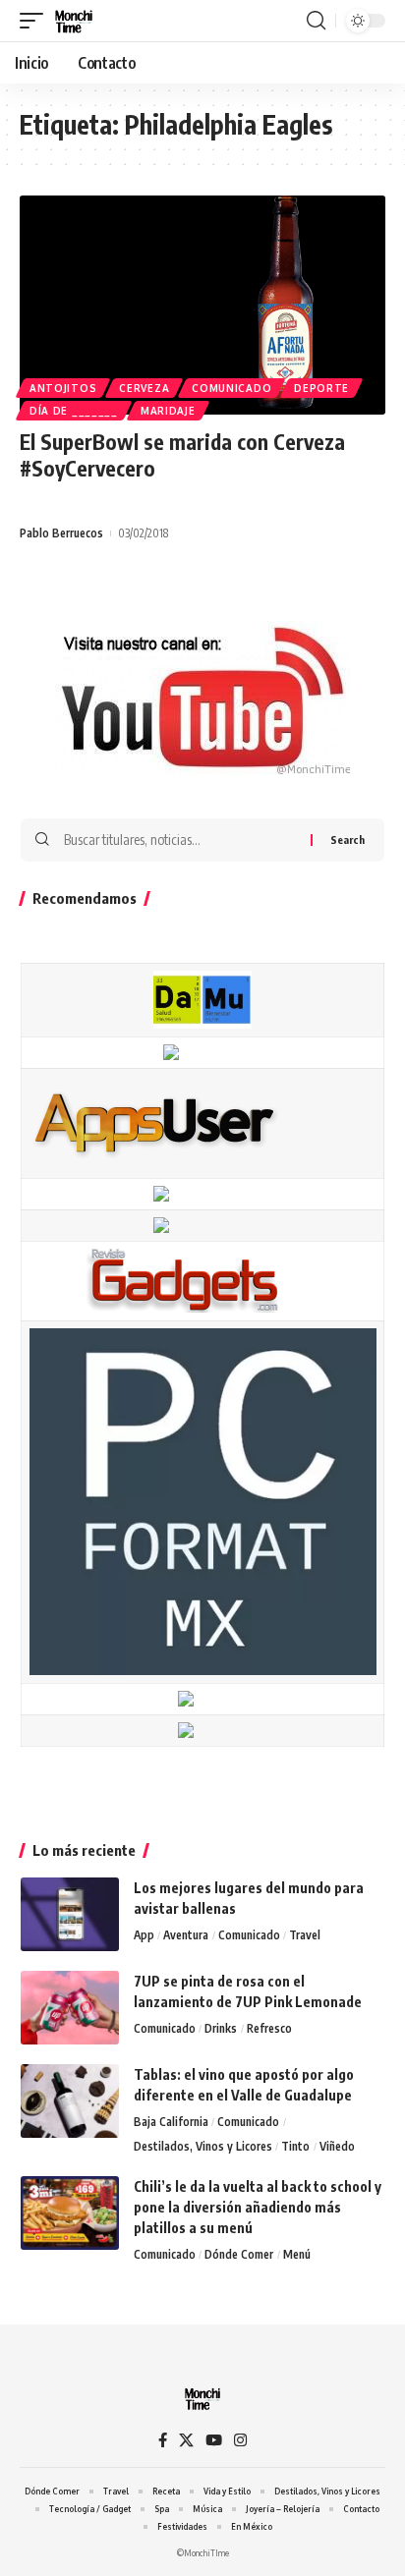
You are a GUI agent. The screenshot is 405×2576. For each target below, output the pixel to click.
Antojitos (63, 388)
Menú (297, 2254)
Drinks (221, 2028)
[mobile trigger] (36, 21)
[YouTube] (214, 2440)
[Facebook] (163, 2440)
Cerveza (144, 388)
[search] (316, 21)
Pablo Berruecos (61, 533)
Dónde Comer (239, 2254)
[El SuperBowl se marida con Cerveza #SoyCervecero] (202, 305)
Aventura (186, 1935)
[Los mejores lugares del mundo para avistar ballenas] (70, 1914)
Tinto (295, 2146)
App (144, 1935)
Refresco (269, 2028)
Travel (305, 1935)
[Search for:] (180, 840)
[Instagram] (240, 2440)
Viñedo (337, 2146)
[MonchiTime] (74, 21)
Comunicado (231, 388)
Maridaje (168, 411)
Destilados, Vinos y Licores (203, 2146)
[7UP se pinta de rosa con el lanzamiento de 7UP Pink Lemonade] (70, 2008)
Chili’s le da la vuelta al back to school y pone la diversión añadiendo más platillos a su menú (258, 2207)
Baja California (171, 2122)
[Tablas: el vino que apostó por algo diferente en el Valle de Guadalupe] (70, 2101)
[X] (186, 2440)
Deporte (321, 388)
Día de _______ (74, 411)
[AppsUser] (154, 1121)
